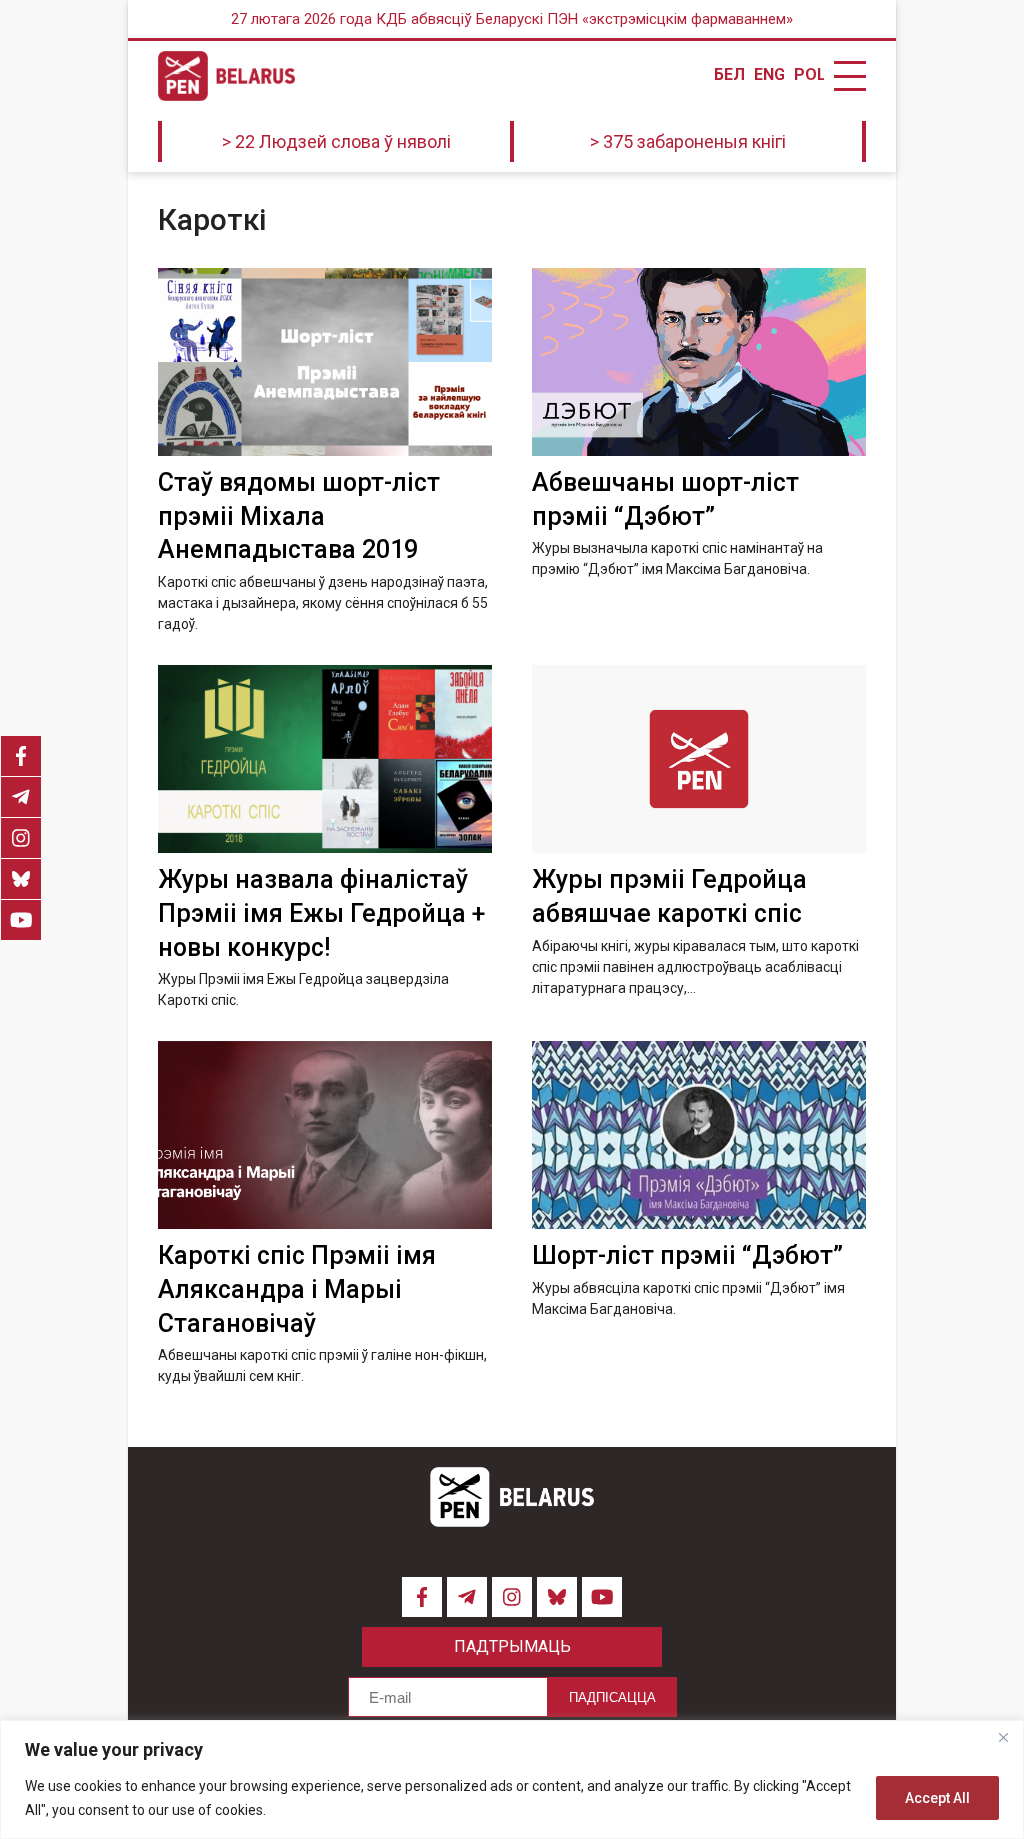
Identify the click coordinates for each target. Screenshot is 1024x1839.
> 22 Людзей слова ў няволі (336, 141)
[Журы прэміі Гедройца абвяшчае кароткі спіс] (699, 759)
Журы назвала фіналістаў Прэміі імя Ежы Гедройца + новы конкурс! (321, 913)
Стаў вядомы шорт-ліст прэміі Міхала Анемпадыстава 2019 (299, 516)
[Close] (1003, 1737)
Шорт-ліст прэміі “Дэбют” (687, 1255)
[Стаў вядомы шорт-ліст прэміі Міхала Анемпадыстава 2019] (325, 362)
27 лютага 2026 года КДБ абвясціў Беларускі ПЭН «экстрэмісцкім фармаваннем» (512, 19)
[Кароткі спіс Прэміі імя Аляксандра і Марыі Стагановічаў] (325, 1135)
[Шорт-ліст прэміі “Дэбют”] (699, 1135)
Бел (729, 75)
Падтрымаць (512, 1646)
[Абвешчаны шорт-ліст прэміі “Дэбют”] (699, 362)
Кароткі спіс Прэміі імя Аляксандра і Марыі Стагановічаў (297, 1289)
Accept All (937, 1798)
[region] (512, 1779)
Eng (769, 75)
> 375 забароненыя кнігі (688, 141)
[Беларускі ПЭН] (226, 76)
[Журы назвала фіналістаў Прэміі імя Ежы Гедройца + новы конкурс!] (325, 759)
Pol (809, 75)
